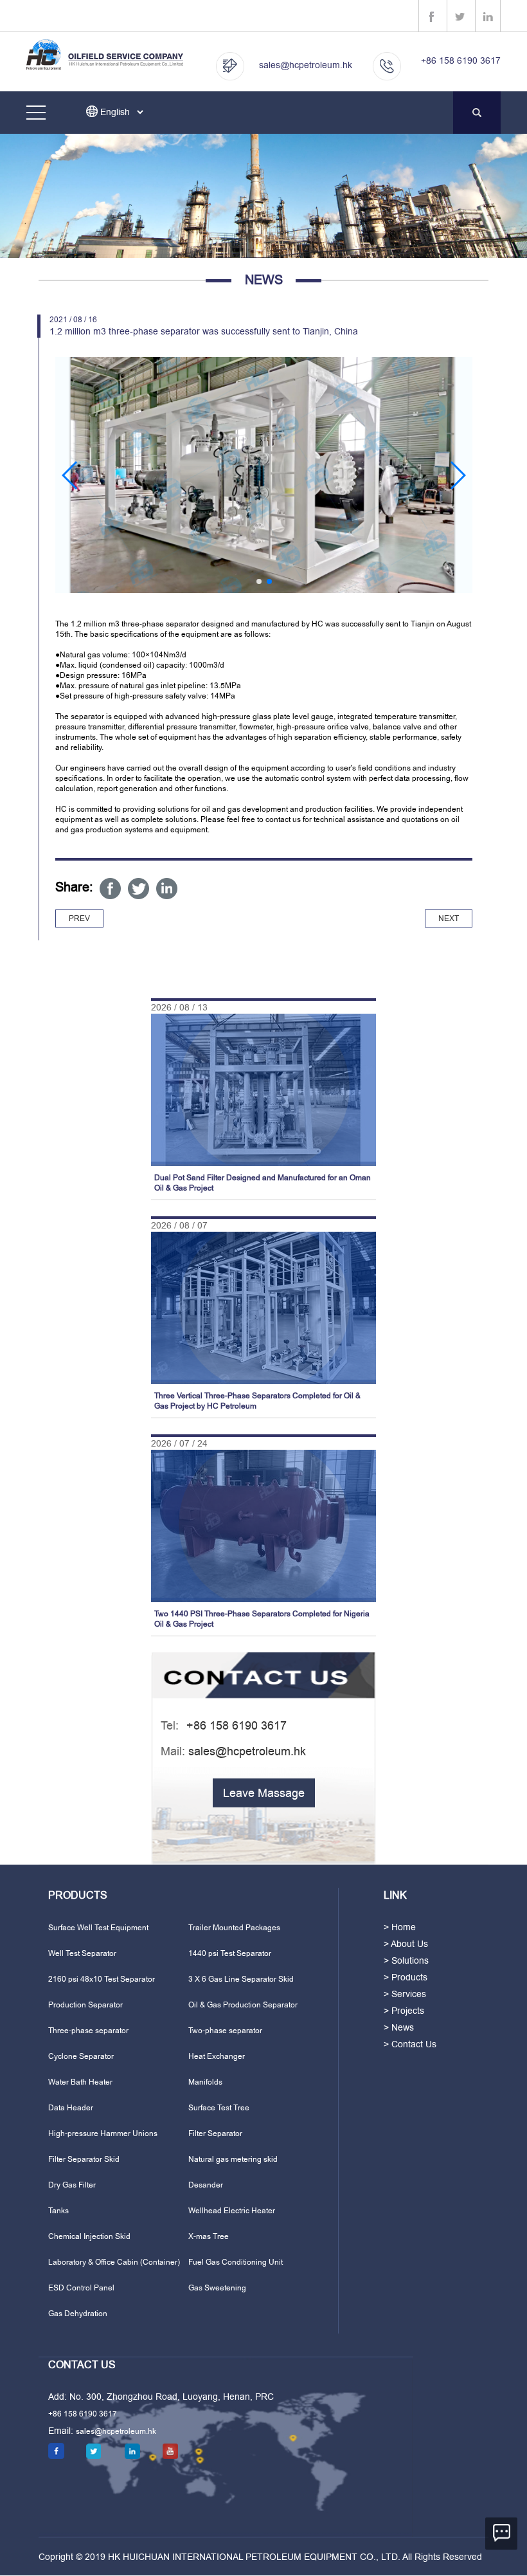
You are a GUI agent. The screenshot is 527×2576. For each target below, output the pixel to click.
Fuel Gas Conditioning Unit (236, 2262)
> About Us (406, 1944)
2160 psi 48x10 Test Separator (102, 1979)
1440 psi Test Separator (230, 1953)
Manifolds (205, 2082)
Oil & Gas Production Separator (243, 2005)
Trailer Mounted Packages (234, 1928)
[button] (70, 475)
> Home (400, 1927)
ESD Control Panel (81, 2288)
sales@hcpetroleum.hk (306, 65)
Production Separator (85, 2005)
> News (399, 2027)
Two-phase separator (225, 2031)
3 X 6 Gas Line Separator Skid (241, 1979)
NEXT (449, 918)
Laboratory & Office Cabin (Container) (114, 2262)
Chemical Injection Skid (89, 2236)
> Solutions (406, 1960)
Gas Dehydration (78, 2314)
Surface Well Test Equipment (98, 1928)
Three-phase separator (88, 2031)
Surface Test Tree (219, 2108)
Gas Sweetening (217, 2288)
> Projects (404, 2011)
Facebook (110, 889)
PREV (79, 918)
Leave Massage (264, 1793)
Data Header (71, 2108)
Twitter (138, 889)
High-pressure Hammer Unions (103, 2133)
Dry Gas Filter (72, 2185)
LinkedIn (167, 889)
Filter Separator (215, 2133)
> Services (405, 1994)
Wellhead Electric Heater (232, 2211)
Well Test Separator (82, 1953)
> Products (406, 1977)
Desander (206, 2185)
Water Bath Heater (80, 2082)
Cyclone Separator (81, 2056)
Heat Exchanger (217, 2056)
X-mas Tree (209, 2236)
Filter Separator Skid (84, 2159)
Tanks (58, 2211)
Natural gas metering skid (233, 2159)
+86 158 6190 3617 (461, 60)
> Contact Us (410, 2044)
